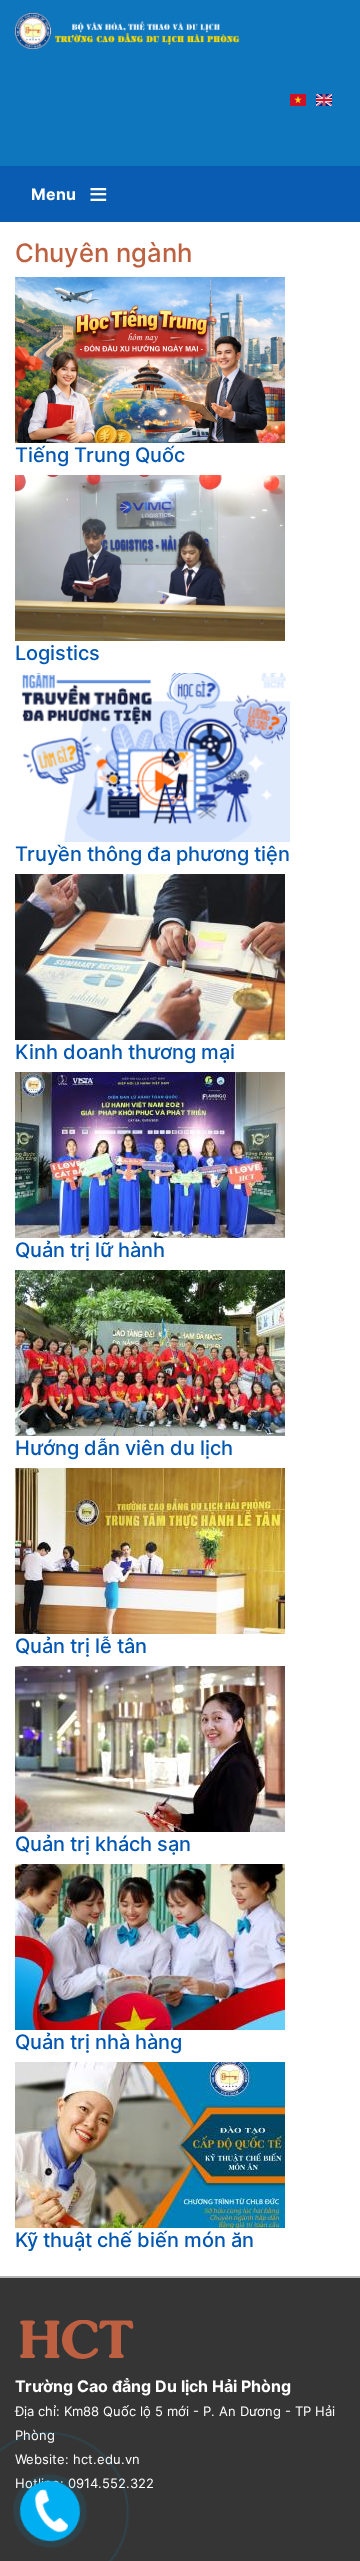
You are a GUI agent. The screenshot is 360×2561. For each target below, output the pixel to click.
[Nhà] (136, 31)
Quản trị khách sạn (103, 1844)
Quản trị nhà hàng (98, 2042)
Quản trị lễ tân (81, 1646)
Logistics (57, 653)
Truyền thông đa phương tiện (152, 854)
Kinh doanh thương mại (125, 1052)
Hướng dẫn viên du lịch (124, 1448)
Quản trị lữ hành (90, 1250)
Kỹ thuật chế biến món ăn (134, 2240)
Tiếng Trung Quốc (100, 455)
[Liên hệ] (47, 2506)
